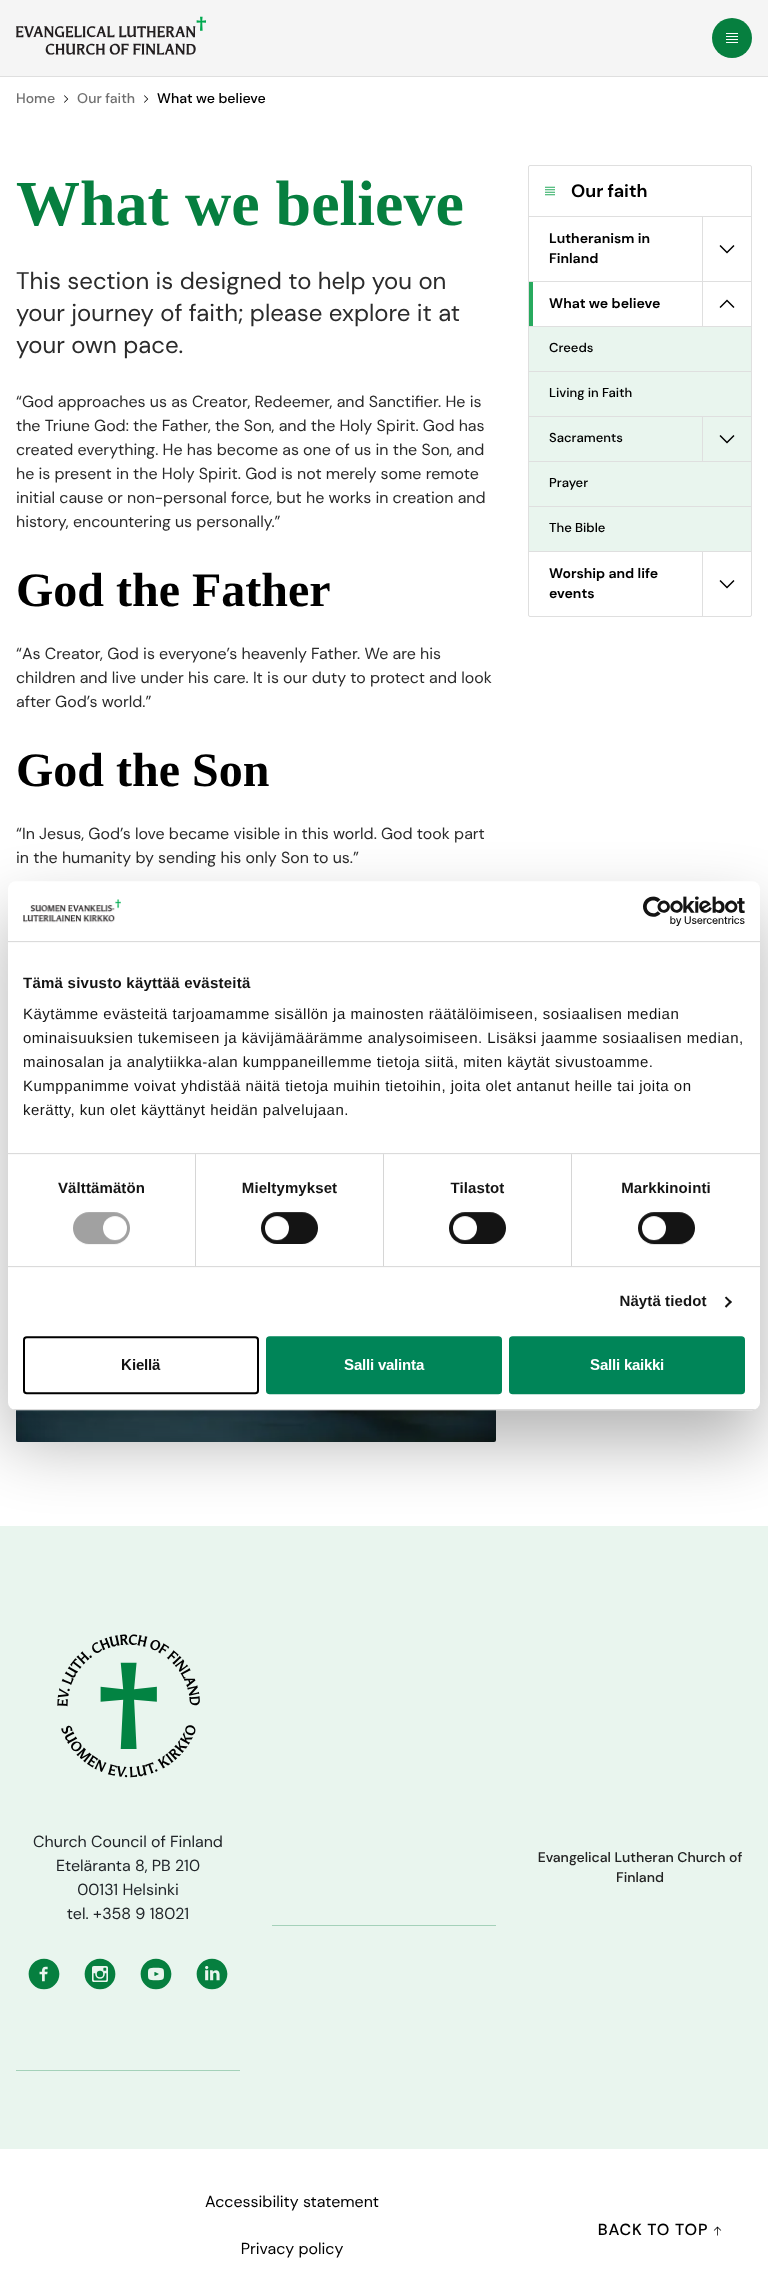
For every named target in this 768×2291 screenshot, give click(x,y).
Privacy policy (292, 2248)
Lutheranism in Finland (599, 249)
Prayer (568, 483)
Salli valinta (384, 1364)
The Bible (577, 528)
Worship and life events (603, 584)
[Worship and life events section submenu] (727, 584)
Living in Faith (590, 393)
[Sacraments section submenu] (727, 439)
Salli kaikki (627, 1364)
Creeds (571, 348)
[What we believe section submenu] (727, 304)
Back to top (655, 2229)
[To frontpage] (111, 36)
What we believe (604, 304)
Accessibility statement (292, 2201)
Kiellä (140, 1364)
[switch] (289, 1228)
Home (35, 99)
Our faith (106, 99)
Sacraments (586, 438)
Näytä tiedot (663, 1301)
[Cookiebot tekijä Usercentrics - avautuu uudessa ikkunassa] (657, 911)
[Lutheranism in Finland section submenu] (727, 249)
